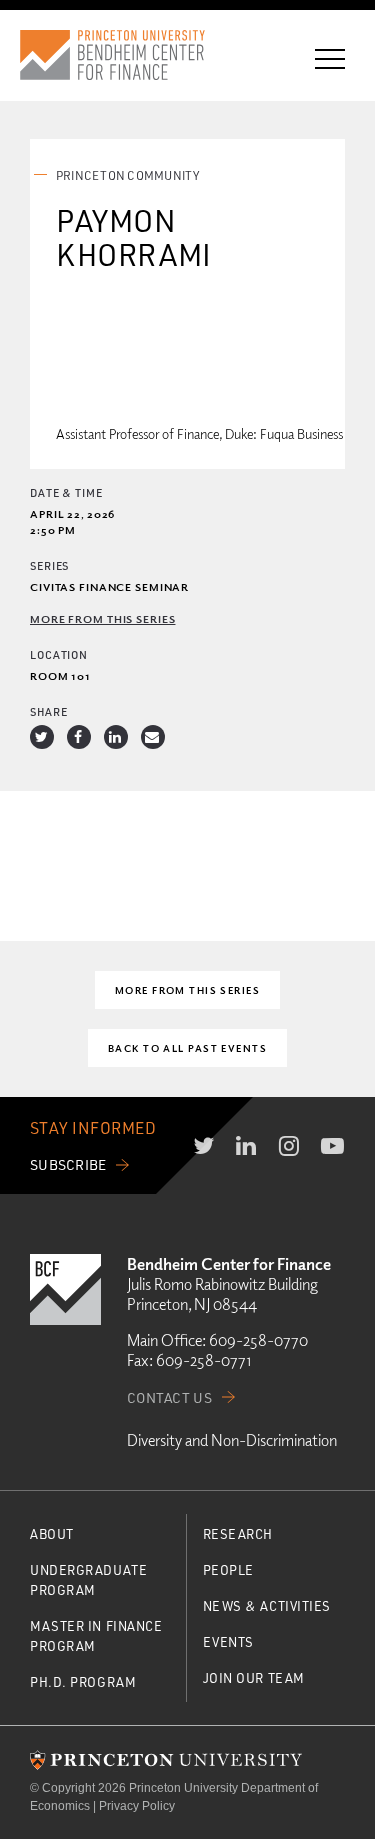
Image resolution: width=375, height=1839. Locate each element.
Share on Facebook (79, 737)
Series (49, 565)
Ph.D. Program (83, 1681)
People (228, 1569)
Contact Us (169, 1397)
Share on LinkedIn (116, 737)
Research (238, 1533)
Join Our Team (254, 1677)
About (52, 1533)
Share (48, 711)
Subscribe (68, 1164)
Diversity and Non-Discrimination (232, 1440)
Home (131, 55)
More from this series (102, 618)
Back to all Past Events (187, 1048)
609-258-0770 (258, 1340)
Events (228, 1641)
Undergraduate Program (88, 1579)
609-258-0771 (203, 1360)
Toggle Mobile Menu (330, 59)
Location (59, 654)
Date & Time (66, 492)
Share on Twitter (42, 737)
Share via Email (153, 737)
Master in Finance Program (96, 1635)
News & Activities (267, 1605)
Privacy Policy (137, 1806)
